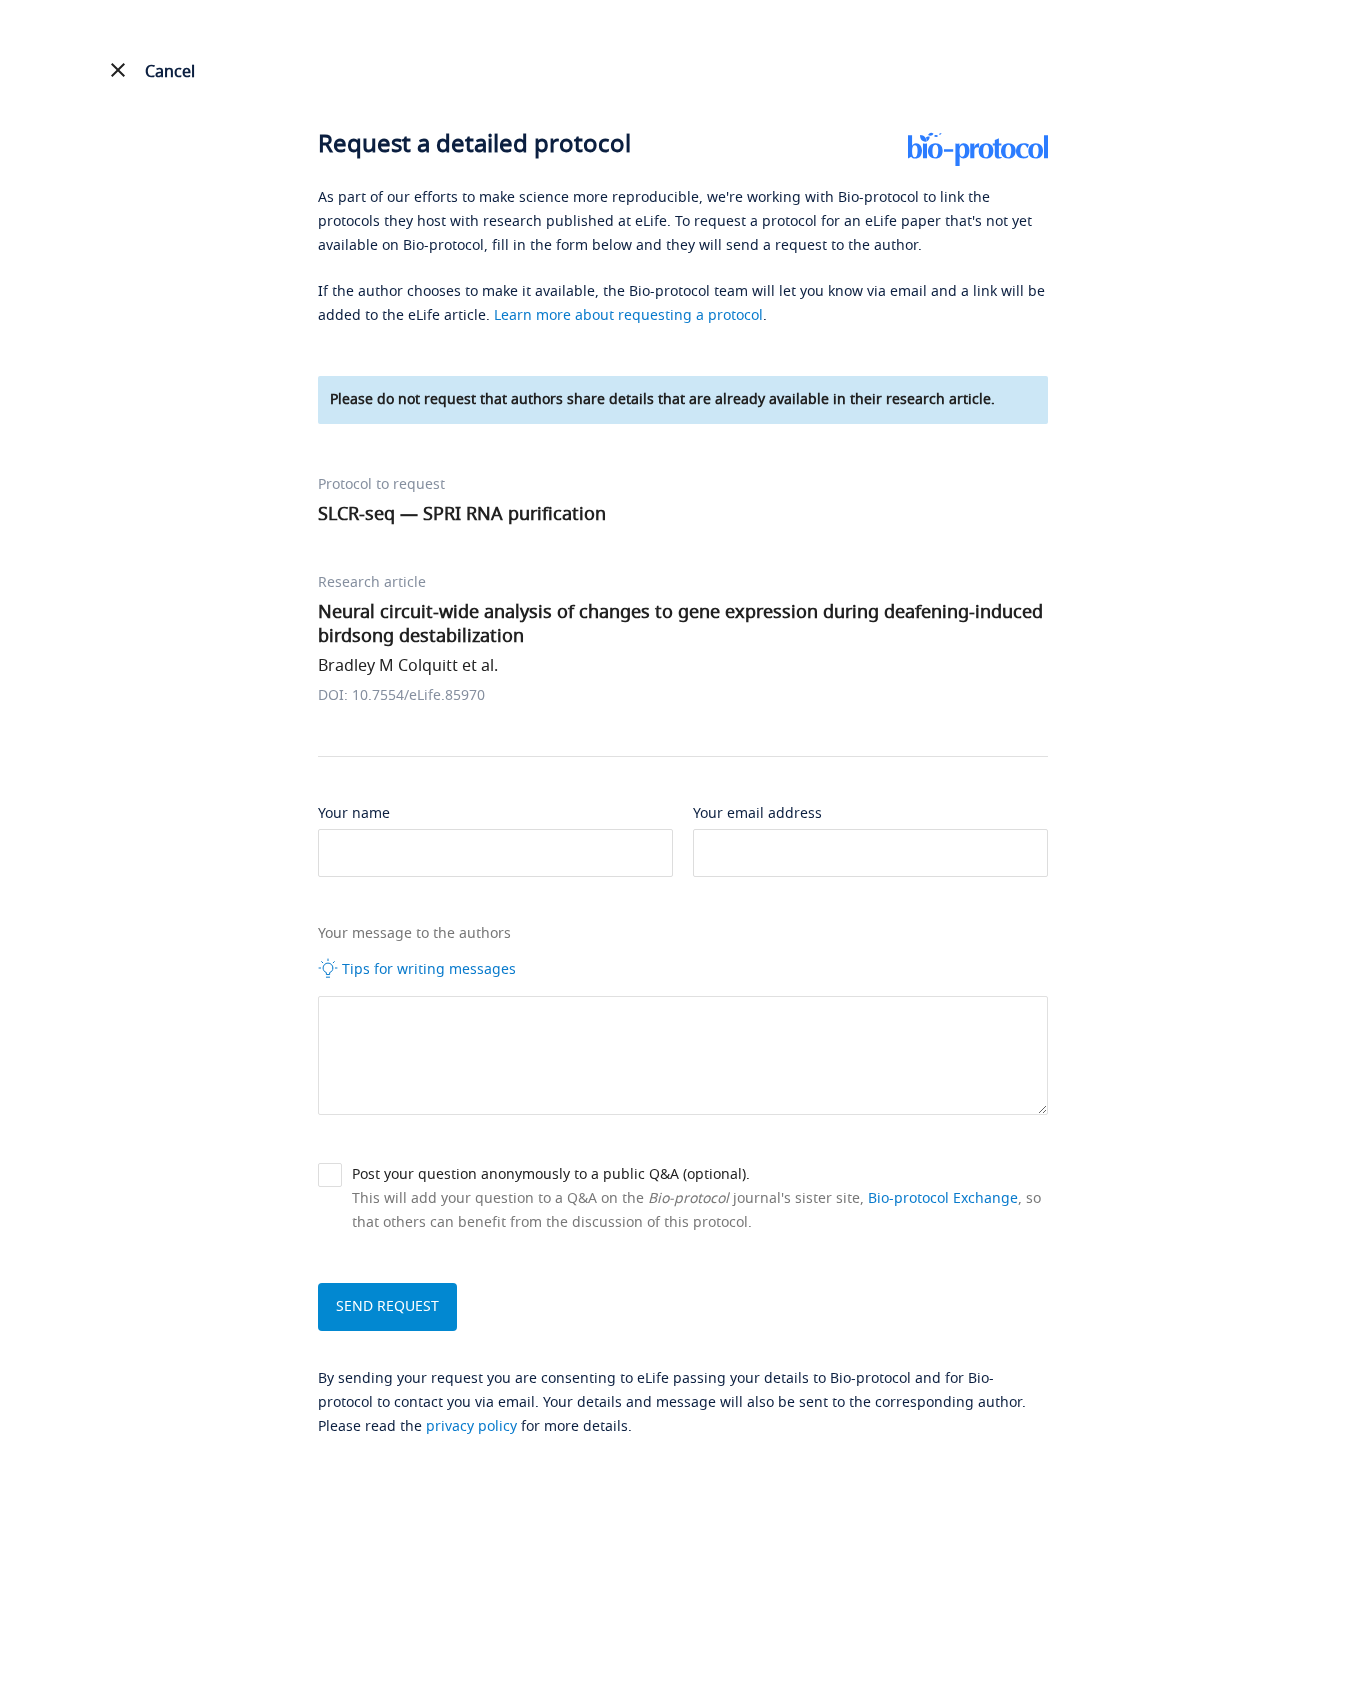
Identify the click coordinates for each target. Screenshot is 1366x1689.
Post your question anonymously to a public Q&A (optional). (551, 1174)
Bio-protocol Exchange (943, 1198)
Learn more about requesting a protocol (628, 315)
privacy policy (471, 1426)
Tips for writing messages (427, 969)
